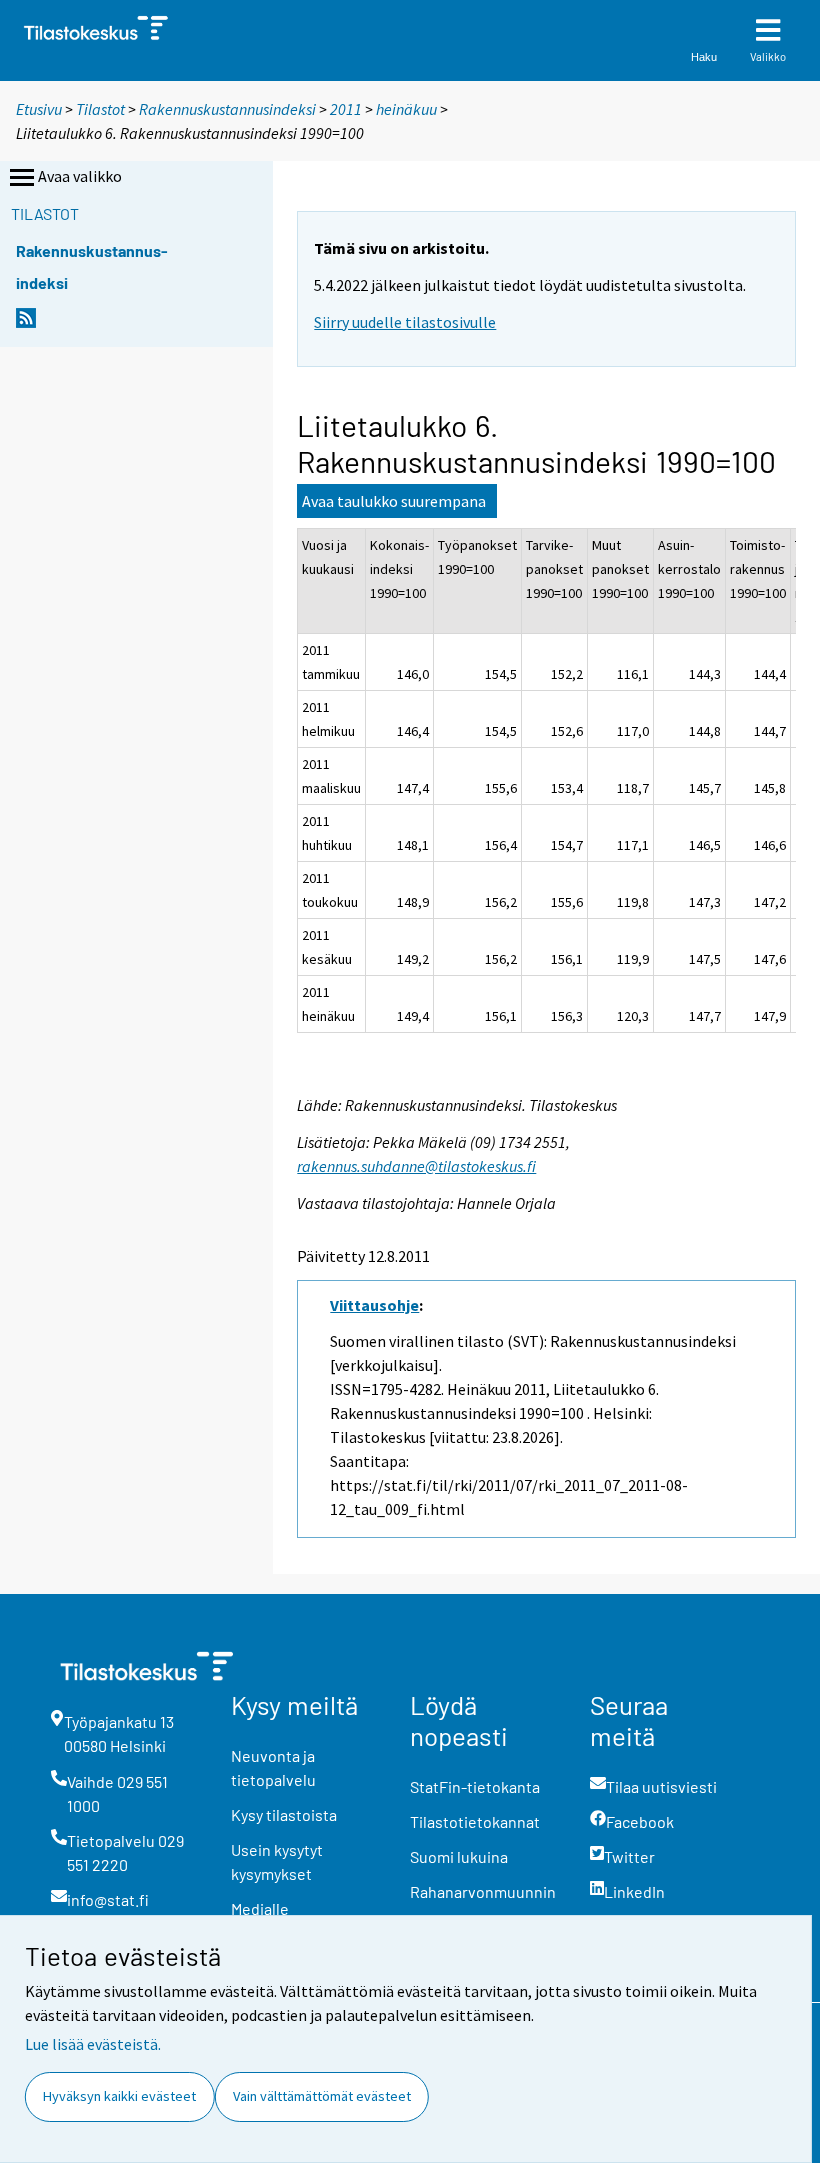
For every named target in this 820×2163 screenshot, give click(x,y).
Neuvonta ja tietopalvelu (273, 1767)
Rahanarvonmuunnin (483, 1891)
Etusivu (39, 109)
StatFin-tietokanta (475, 1786)
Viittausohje (374, 1305)
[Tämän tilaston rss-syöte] (26, 323)
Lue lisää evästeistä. (93, 2044)
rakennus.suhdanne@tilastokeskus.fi (416, 1166)
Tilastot (100, 109)
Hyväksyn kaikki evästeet (119, 2096)
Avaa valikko (80, 176)
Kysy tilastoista (284, 1814)
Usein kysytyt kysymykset (277, 1861)
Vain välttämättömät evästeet (322, 2096)
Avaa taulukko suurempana (394, 501)
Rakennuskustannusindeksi (227, 109)
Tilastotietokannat (475, 1821)
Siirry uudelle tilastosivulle (405, 322)
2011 (346, 109)
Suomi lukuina (459, 1856)
